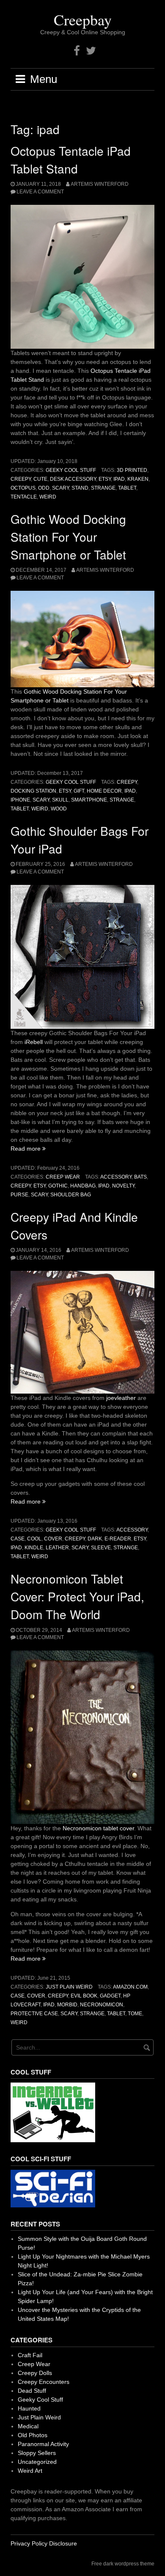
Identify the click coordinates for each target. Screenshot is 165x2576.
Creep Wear (63, 1177)
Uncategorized (37, 2462)
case (18, 1539)
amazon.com (130, 1987)
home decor (104, 791)
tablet (127, 488)
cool (34, 1539)
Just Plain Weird (69, 1987)
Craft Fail (30, 2355)
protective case (34, 2014)
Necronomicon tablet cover (98, 1828)
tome (135, 2014)
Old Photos (33, 2435)
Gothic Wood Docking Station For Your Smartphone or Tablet (68, 537)
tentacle (24, 497)
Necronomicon (102, 2005)
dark (95, 1539)
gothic (58, 1186)
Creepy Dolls (35, 2373)
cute (40, 479)
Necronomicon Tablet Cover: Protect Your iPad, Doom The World (77, 1596)
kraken (138, 479)
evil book (84, 1996)
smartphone (89, 800)
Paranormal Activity (43, 2444)
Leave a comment (40, 192)
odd (44, 488)
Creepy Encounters (44, 2382)
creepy (21, 479)
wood (59, 809)
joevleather (122, 1398)
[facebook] (77, 51)
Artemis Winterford (100, 184)
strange (103, 488)
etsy (105, 479)
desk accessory (73, 479)
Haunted (29, 2408)
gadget (110, 1996)
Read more (28, 1149)
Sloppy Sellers (37, 2453)
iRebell (34, 1042)
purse (19, 1195)
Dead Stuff (32, 2391)
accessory (116, 1177)
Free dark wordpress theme (123, 2564)
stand (80, 488)
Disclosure (63, 2543)
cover (53, 1539)
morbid (67, 2005)
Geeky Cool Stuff (71, 470)
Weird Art (30, 2471)
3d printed (132, 470)
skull (60, 800)
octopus (23, 488)
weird (48, 497)
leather (57, 1548)
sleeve (101, 1548)
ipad (119, 479)
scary (60, 488)
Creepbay (83, 19)
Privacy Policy (29, 2543)
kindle (34, 1548)
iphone (20, 800)
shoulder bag (71, 1195)
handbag (83, 1186)
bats (140, 1177)
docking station (33, 791)
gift (79, 791)
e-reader (118, 1539)
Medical (28, 2426)
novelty (123, 1186)
